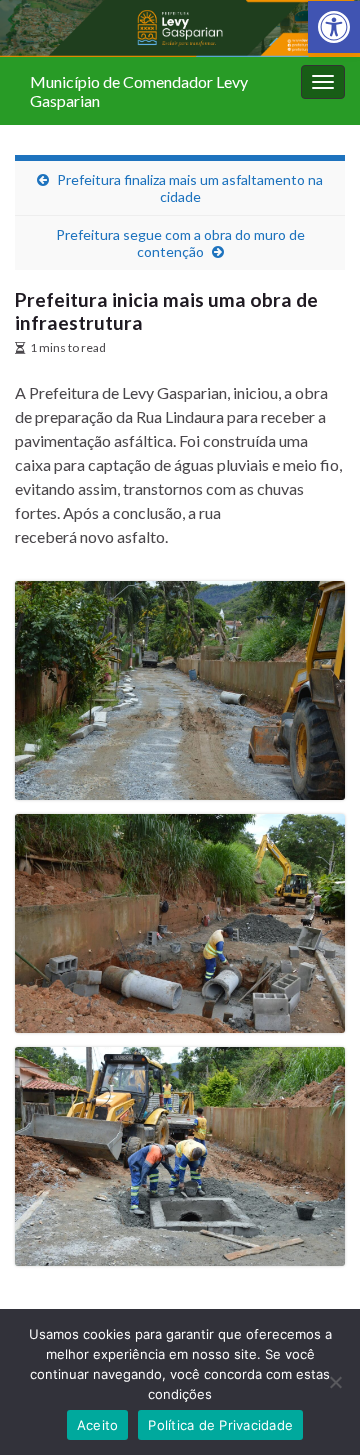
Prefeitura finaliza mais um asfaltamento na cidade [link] (190, 188)
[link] (334, 27)
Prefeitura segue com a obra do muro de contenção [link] (180, 243)
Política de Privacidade (220, 1425)
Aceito (98, 1425)
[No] (335, 1382)
